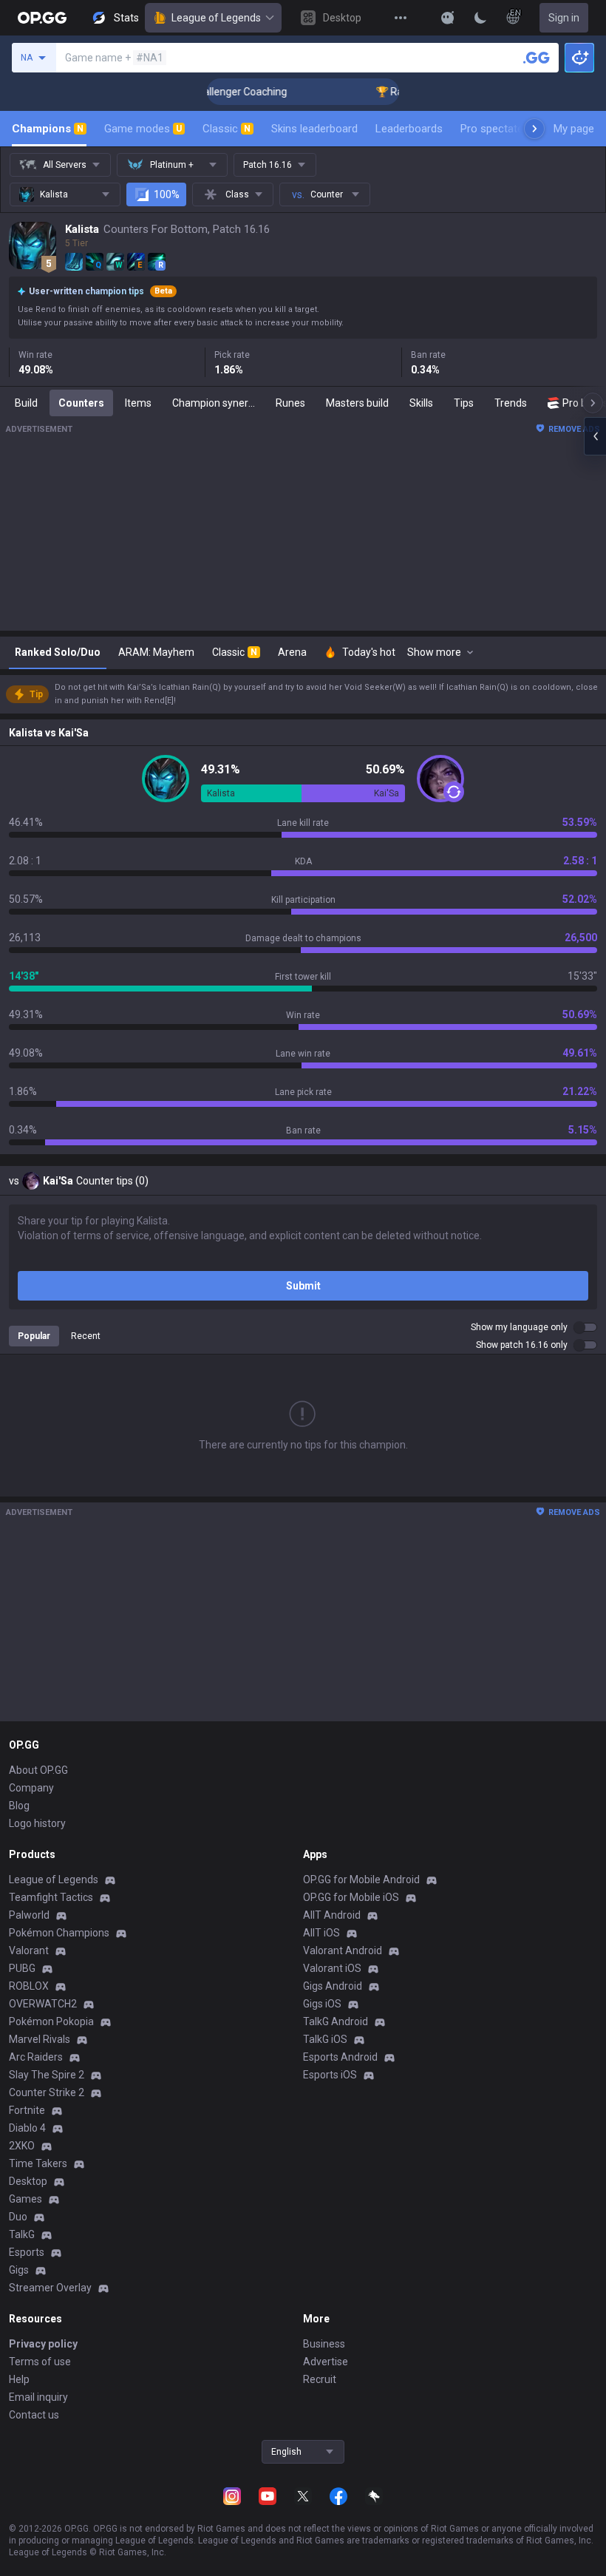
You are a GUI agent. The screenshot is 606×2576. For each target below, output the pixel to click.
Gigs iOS (322, 2004)
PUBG (22, 1968)
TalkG (22, 2234)
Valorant (29, 1950)
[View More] (401, 18)
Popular (34, 1336)
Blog (19, 1806)
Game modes (143, 129)
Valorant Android (343, 1950)
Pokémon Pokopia (51, 2021)
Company (31, 1788)
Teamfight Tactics (51, 1897)
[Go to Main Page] (42, 18)
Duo (18, 2217)
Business (324, 2344)
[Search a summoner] (537, 58)
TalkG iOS (325, 2039)
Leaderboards (409, 129)
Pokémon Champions (59, 1933)
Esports (27, 2252)
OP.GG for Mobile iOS (351, 1897)
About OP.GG (38, 1770)
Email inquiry (38, 2397)
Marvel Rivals (40, 2039)
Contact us (34, 2415)
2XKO (22, 2146)
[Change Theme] (480, 18)
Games (25, 2199)
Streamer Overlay (50, 2288)
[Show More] (448, 18)
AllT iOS (321, 1933)
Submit (303, 1286)
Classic (227, 129)
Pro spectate (492, 129)
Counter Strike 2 (47, 2092)
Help (19, 2379)
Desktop (28, 2181)
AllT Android (332, 1915)
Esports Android (340, 2057)
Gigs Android (333, 1986)
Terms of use (40, 2362)
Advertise (326, 2362)
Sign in (564, 18)
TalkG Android (336, 2021)
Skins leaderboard (314, 129)
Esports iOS (330, 2075)
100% (167, 194)
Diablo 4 (27, 2128)
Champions (48, 129)
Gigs (19, 2270)
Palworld (29, 1915)
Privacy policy (43, 2344)
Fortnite (27, 2110)
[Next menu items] (534, 129)
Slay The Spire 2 (47, 2075)
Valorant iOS (332, 1968)
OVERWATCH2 (43, 2004)
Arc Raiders (36, 2057)
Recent (86, 1336)
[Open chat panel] (595, 436)
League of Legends (216, 18)
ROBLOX (29, 1986)
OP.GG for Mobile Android (361, 1880)
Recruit (320, 2379)
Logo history (37, 1823)
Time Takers (38, 2163)
